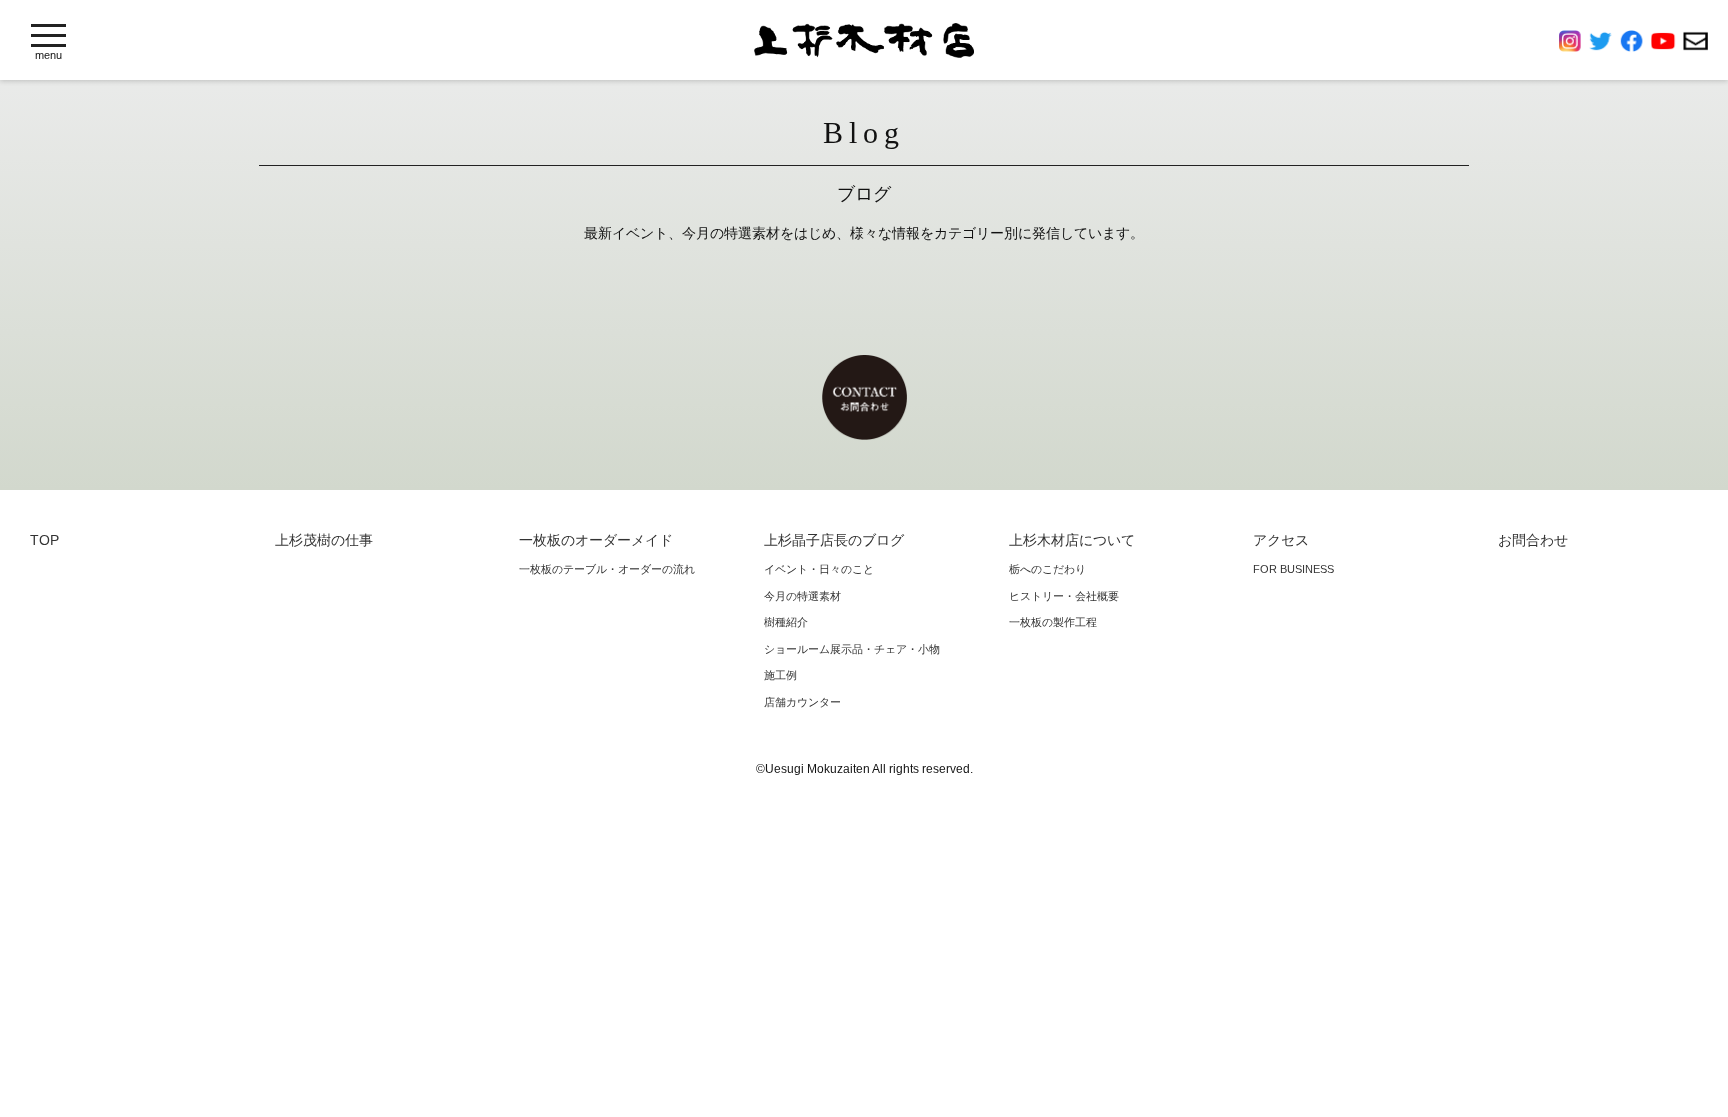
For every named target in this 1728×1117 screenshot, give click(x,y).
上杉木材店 (864, 40)
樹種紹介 (786, 622)
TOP (44, 540)
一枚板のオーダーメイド (596, 540)
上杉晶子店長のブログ (834, 540)
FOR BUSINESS (1293, 569)
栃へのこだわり (1047, 569)
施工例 (780, 675)
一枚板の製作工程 (1053, 622)
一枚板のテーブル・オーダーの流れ (607, 569)
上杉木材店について (1072, 540)
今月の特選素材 (802, 596)
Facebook (1635, 41)
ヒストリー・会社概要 (1064, 596)
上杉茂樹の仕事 (324, 540)
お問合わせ (1695, 41)
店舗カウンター (802, 702)
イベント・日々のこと (819, 569)
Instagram (1574, 41)
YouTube (1667, 41)
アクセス (1281, 540)
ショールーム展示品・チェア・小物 (852, 649)
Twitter (1604, 41)
